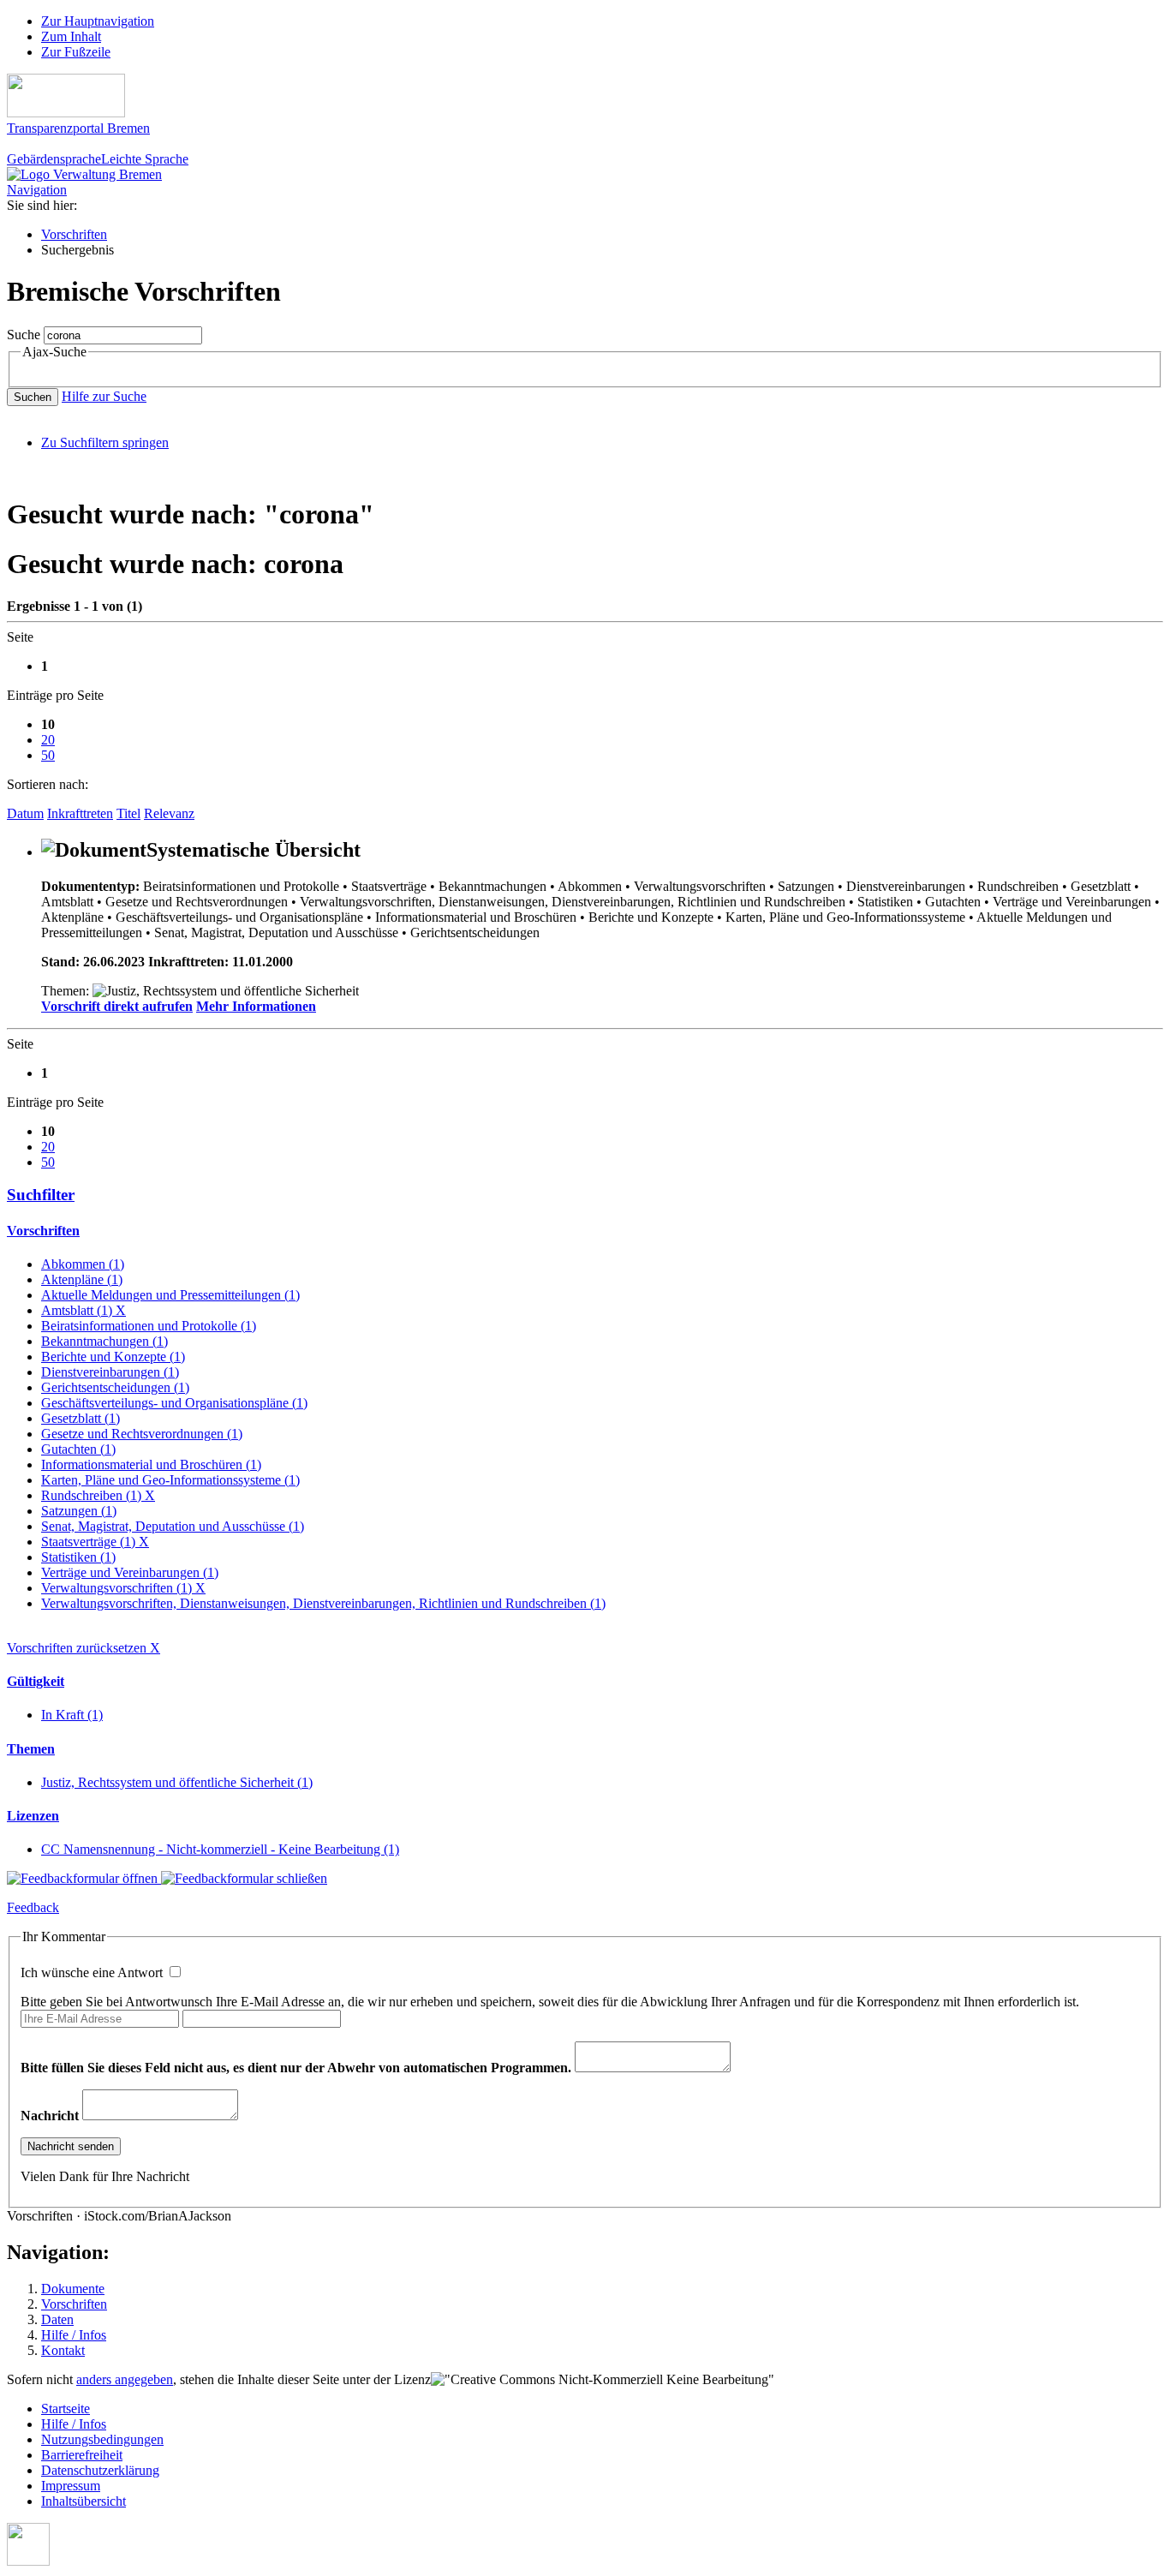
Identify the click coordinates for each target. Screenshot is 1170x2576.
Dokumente (73, 2289)
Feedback (33, 1907)
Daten (57, 2319)
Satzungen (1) (79, 1511)
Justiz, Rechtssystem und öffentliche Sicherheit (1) (177, 1782)
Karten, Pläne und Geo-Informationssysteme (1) (170, 1480)
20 (48, 740)
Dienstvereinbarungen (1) (110, 1372)
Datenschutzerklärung (100, 2470)
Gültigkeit (36, 1681)
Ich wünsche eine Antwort (93, 1972)
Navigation (37, 190)
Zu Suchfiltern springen (105, 442)
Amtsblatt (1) (84, 1310)
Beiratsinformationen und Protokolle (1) (149, 1326)
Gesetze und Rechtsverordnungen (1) (142, 1434)
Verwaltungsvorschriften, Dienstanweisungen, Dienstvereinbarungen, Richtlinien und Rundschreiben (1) (323, 1603)
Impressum (71, 2486)
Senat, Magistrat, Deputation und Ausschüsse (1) (173, 1526)
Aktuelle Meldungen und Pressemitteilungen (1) (170, 1295)
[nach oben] (28, 2561)
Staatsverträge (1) (95, 1542)
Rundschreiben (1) (98, 1495)
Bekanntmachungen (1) (104, 1341)
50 (48, 755)
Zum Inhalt (71, 36)
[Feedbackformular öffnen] (84, 1878)
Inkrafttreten (80, 813)
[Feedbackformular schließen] (244, 1878)
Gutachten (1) (78, 1449)
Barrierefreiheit (82, 2455)
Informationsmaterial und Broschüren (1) (151, 1464)
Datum (25, 813)
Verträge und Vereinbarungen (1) (130, 1572)
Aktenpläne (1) (82, 1279)
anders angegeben (125, 2379)
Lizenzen (33, 1816)
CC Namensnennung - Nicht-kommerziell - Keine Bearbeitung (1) (220, 1849)
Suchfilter (41, 1195)
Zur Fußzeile (76, 52)
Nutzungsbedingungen (102, 2439)
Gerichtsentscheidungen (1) (115, 1387)
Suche (24, 335)
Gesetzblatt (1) (81, 1418)
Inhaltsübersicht (84, 2501)
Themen (31, 1749)
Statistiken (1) (78, 1557)
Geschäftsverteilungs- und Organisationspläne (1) (174, 1403)
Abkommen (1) (83, 1264)
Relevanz (169, 813)
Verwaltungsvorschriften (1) (123, 1588)
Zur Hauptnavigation (98, 21)
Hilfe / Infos (74, 2335)
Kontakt (63, 2350)
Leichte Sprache (145, 159)
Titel (128, 813)
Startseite (66, 2409)
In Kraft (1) (72, 1715)
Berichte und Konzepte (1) (113, 1357)
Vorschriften (74, 234)
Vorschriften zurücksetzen (84, 1648)
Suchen (33, 397)
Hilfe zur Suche (104, 396)
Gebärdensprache (54, 159)
